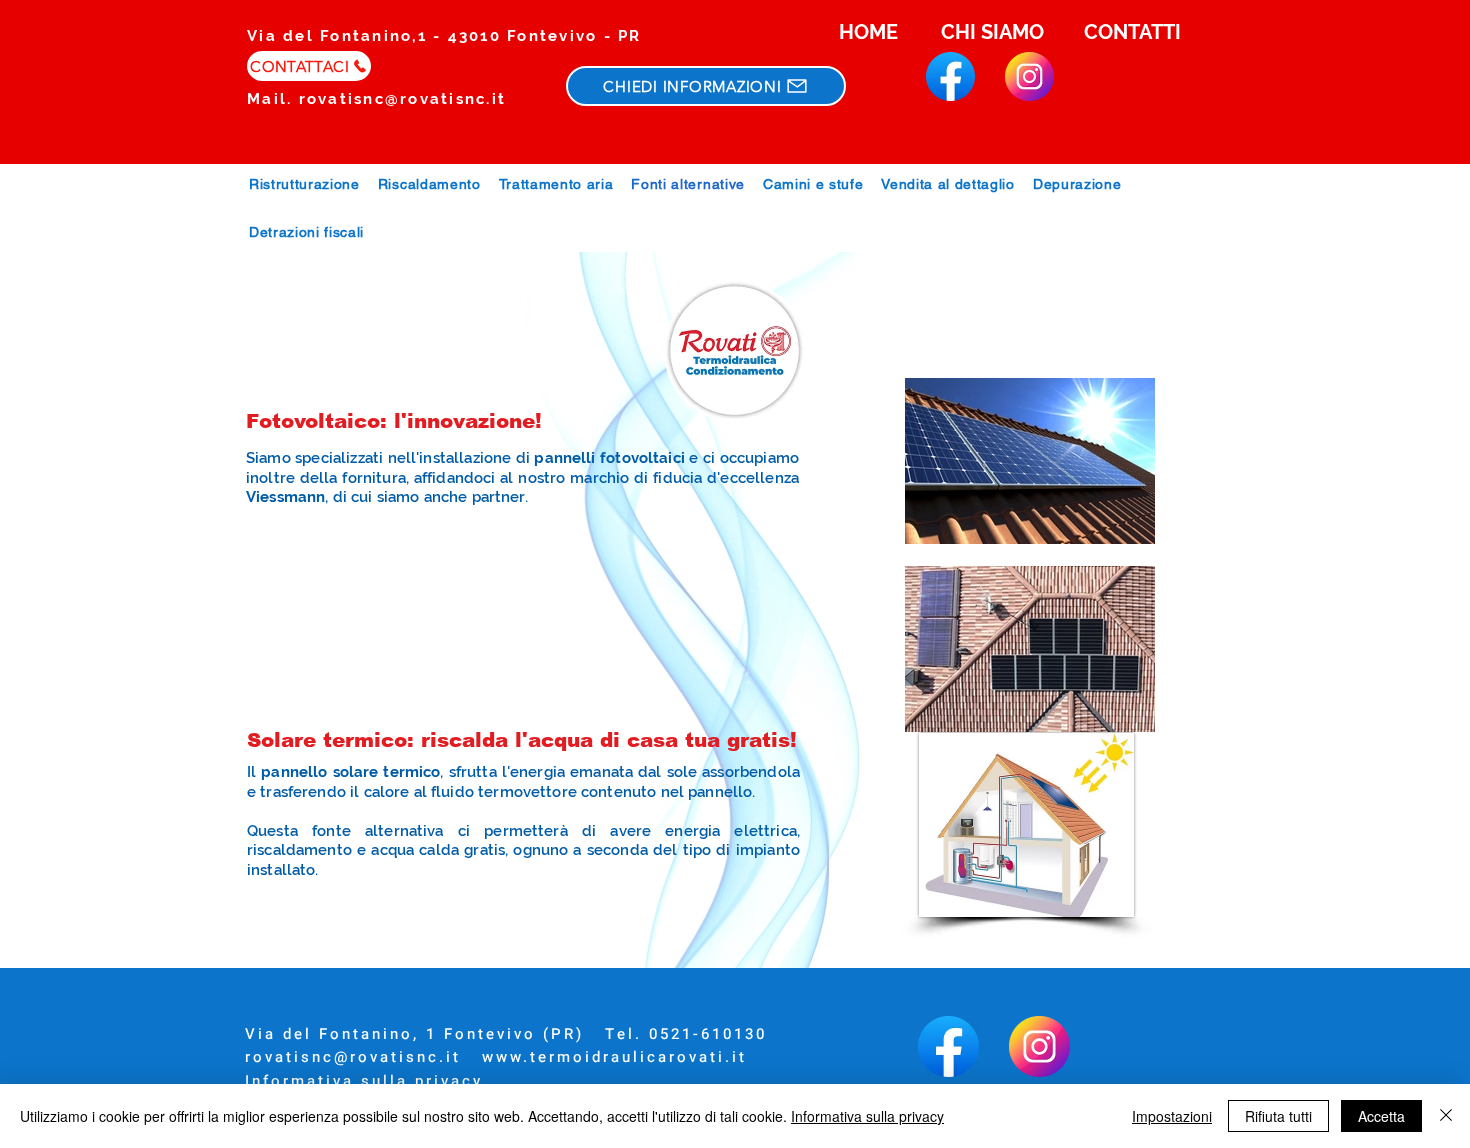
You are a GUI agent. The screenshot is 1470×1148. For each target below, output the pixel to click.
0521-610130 (708, 1034)
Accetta (1381, 1116)
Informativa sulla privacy (364, 1081)
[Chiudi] (1446, 1116)
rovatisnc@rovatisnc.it (403, 99)
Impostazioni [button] (1172, 1116)
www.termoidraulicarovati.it (614, 1057)
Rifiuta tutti (1278, 1116)
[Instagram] (1029, 76)
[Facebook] (950, 76)
